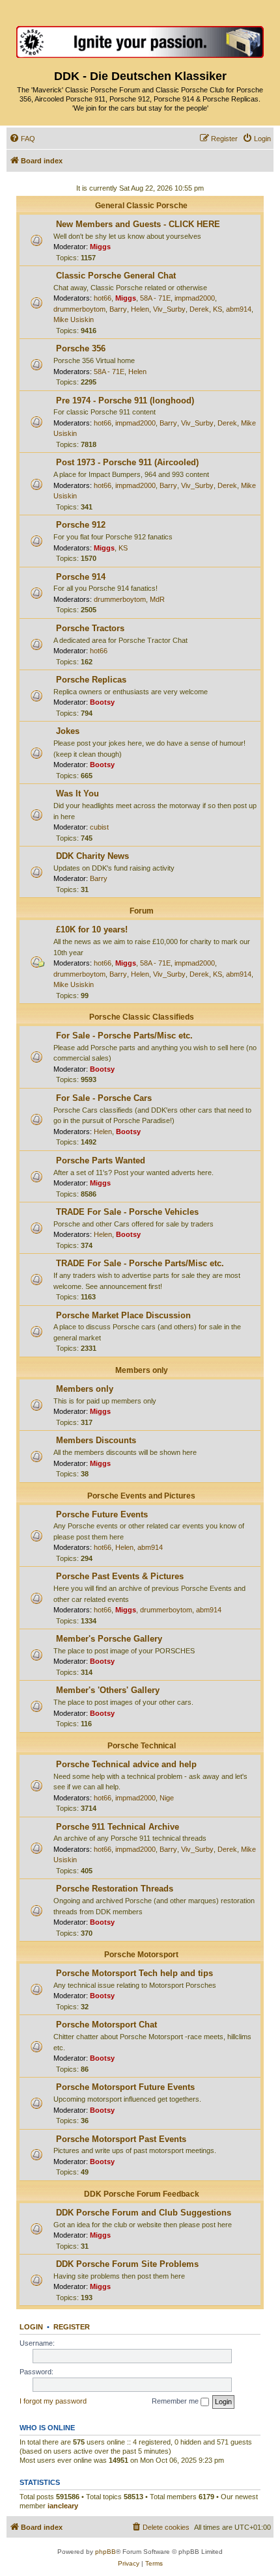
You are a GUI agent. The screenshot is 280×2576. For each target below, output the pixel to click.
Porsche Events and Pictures (141, 1496)
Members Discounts (96, 1440)
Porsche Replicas (91, 680)
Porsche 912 (81, 525)
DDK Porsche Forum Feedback (142, 2194)
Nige (167, 1798)
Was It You (77, 793)
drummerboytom (79, 309)
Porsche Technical (142, 1746)
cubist (99, 827)
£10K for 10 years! (92, 929)
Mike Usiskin (74, 319)
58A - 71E (155, 298)
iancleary (63, 2506)
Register (72, 2327)
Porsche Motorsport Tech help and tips (134, 1973)
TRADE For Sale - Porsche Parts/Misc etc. (140, 1263)
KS (217, 309)
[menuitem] (22, 139)
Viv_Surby (169, 309)
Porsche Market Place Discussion (123, 1315)
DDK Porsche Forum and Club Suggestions (144, 2213)
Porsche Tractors (90, 628)
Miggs (100, 247)
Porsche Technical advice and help (126, 1764)
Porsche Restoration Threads (115, 1889)
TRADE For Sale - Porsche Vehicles (127, 1212)
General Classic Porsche (141, 206)
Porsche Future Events (102, 1514)
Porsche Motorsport (141, 1955)
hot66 (103, 298)
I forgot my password (53, 2401)
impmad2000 (195, 298)
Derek (199, 309)
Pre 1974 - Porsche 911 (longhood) (125, 400)
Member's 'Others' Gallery (108, 1690)
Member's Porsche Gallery (109, 1639)
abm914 (239, 309)
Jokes (68, 731)
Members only (142, 1370)
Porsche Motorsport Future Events (125, 2087)
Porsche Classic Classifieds (142, 1017)
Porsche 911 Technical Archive (118, 1827)
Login (31, 2327)
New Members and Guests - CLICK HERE (138, 224)
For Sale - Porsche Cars (104, 1098)
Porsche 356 (81, 348)
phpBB (105, 2552)
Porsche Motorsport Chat (106, 2025)
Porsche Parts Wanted (101, 1160)
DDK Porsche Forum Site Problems (127, 2264)
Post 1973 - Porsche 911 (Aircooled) (127, 462)
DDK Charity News (92, 856)
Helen (140, 309)
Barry (118, 309)
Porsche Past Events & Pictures (120, 1576)
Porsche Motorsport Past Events (121, 2139)
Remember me (176, 2401)
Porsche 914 (81, 577)
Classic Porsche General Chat (116, 276)
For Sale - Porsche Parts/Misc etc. (124, 1036)
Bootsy (102, 702)
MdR (157, 599)
